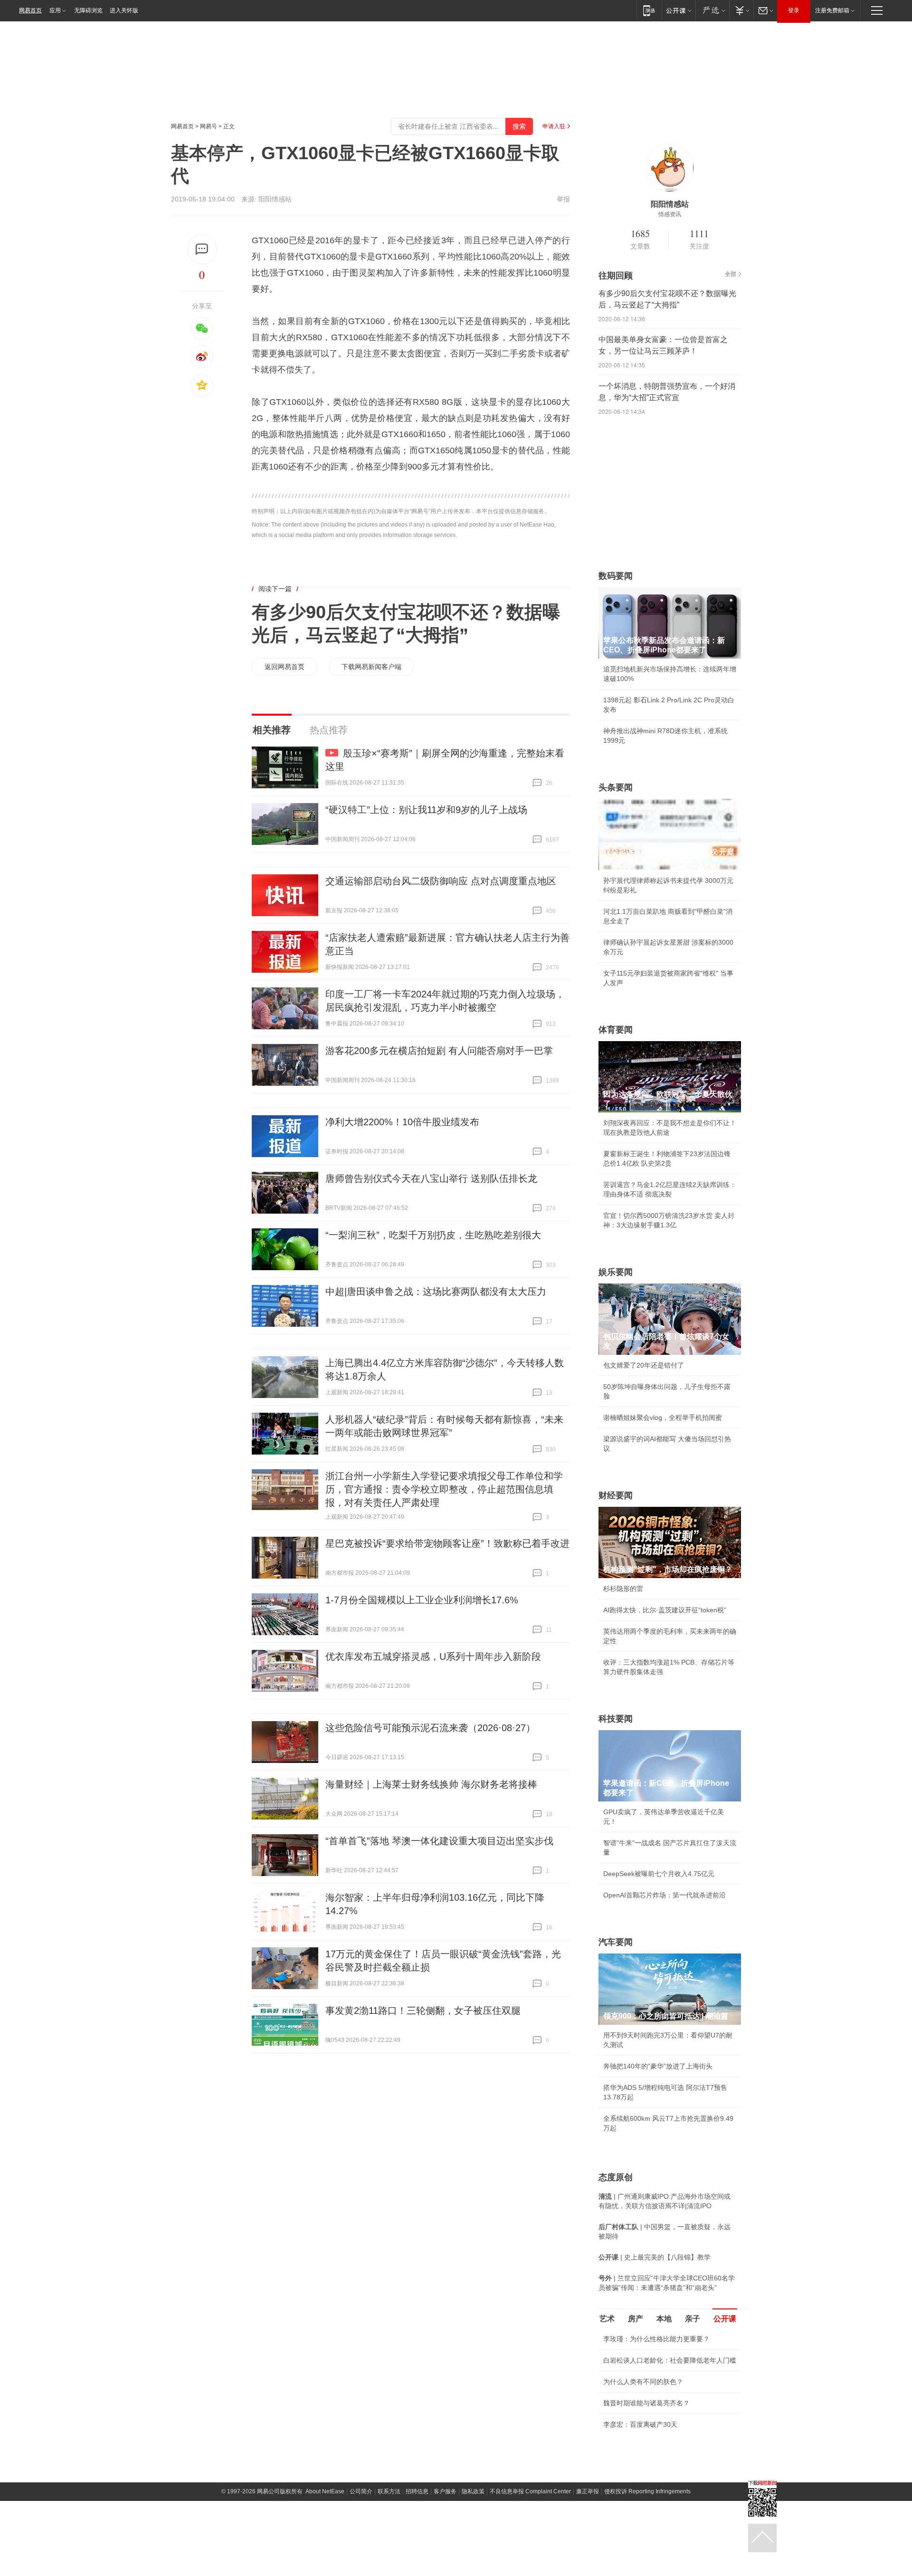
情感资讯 (670, 214)
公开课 (725, 2319)
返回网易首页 (285, 667)
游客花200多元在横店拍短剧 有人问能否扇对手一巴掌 (439, 1051)
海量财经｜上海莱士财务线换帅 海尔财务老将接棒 (431, 1784)
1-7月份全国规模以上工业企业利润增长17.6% (422, 1600)
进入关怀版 (124, 10)
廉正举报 (588, 2491)
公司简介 (361, 2491)
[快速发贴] (202, 249)
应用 (55, 10)
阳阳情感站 (275, 199)
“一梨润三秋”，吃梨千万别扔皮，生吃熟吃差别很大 (433, 1235)
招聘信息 (417, 2491)
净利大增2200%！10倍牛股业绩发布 (402, 1122)
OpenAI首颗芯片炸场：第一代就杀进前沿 (665, 1895)
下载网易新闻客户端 (371, 667)
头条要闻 (616, 787)
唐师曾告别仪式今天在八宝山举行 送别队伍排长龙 (431, 1178)
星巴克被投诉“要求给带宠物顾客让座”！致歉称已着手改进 (447, 1543)
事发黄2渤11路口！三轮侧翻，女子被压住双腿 (423, 2011)
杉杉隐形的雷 (623, 1589)
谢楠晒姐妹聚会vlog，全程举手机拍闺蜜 (663, 1417)
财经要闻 (616, 1495)
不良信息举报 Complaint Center (530, 2491)
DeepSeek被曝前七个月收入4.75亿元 (659, 1874)
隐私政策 (473, 2491)
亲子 (693, 2319)
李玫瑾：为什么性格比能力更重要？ (656, 2339)
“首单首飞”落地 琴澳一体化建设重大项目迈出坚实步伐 (439, 1841)
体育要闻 (616, 1030)
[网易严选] (712, 10)
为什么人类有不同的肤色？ (643, 2382)
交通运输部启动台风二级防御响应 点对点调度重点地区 (441, 881)
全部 (731, 274)
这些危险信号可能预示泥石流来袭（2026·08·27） (430, 1728)
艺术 (607, 2319)
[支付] (741, 10)
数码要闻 (616, 576)
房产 (636, 2319)
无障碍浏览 (88, 10)
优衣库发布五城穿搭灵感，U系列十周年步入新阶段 (433, 1657)
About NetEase (325, 2491)
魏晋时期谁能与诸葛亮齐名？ (646, 2403)
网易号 (209, 126)
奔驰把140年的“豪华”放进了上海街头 (658, 2066)
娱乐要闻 (616, 1272)
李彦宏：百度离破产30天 (640, 2424)
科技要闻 (616, 1719)
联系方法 (389, 2491)
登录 (794, 10)
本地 (664, 2319)
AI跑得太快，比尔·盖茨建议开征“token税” (665, 1610)
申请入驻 (554, 126)
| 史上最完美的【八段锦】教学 (655, 2257)
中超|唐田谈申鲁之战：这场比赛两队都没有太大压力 (436, 1292)
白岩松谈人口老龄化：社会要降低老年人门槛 (670, 2360)
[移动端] (649, 10)
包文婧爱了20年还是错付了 (644, 1365)
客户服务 (445, 2491)
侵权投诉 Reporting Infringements (647, 2491)
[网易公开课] (679, 10)
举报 (563, 199)
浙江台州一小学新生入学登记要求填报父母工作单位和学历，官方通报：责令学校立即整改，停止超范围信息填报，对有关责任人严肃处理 (444, 1489)
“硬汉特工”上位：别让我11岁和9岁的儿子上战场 (426, 810)
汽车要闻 (616, 1942)
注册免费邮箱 (832, 10)
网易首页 (30, 10)
